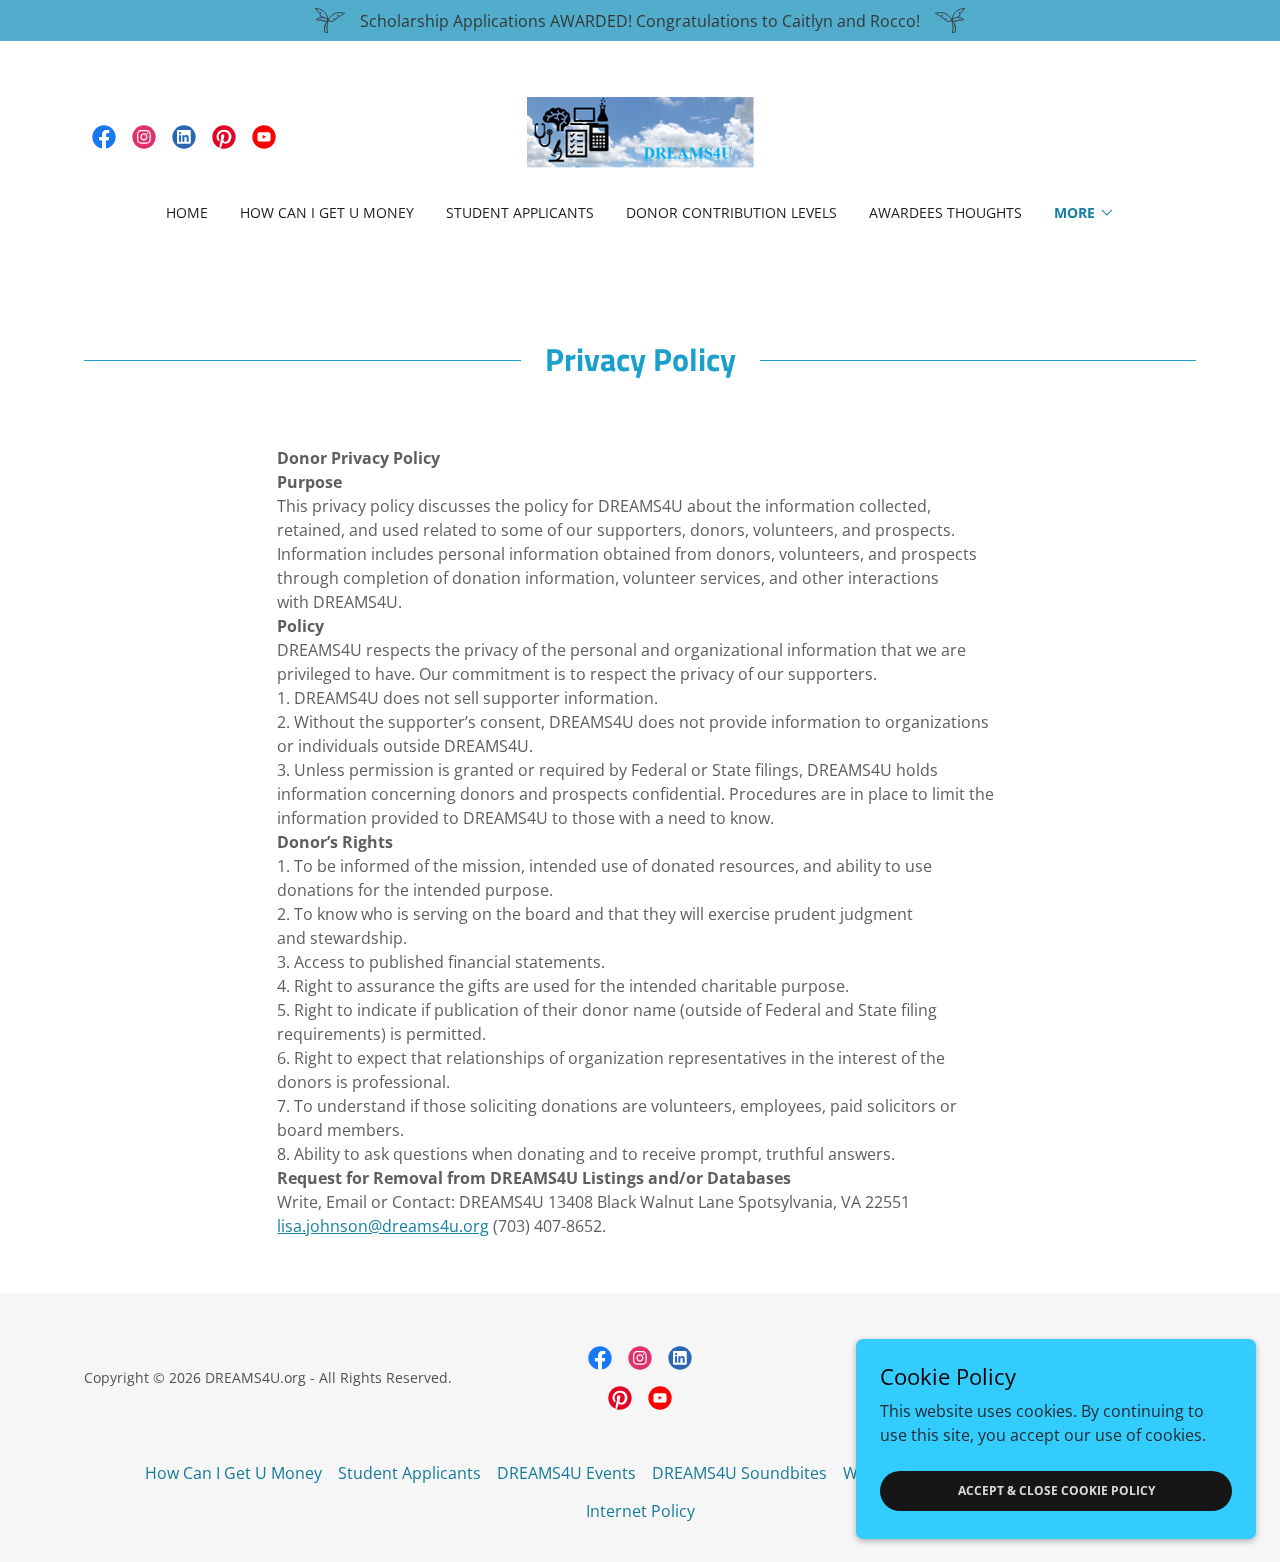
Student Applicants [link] (520, 212)
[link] (104, 137)
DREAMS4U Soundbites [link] (739, 1473)
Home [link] (187, 212)
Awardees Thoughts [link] (945, 212)
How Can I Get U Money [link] (327, 212)
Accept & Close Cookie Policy (1056, 1490)
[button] (1084, 213)
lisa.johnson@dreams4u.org (383, 1226)
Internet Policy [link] (640, 1511)
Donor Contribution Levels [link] (731, 212)
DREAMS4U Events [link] (566, 1473)
